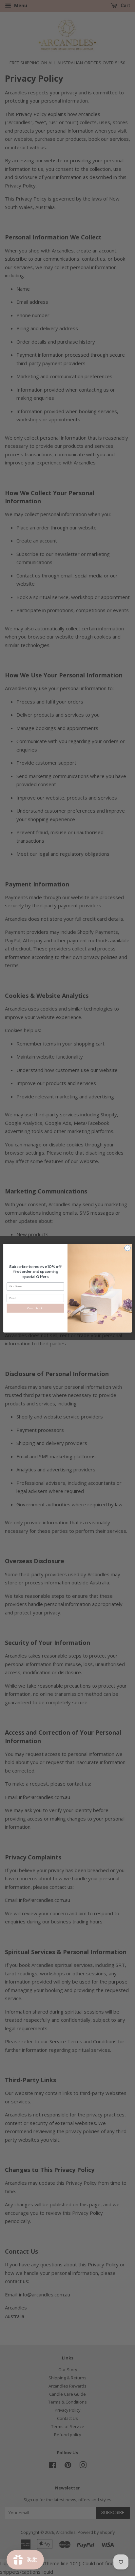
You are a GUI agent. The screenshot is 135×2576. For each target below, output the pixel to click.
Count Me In (35, 1308)
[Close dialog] (127, 1248)
